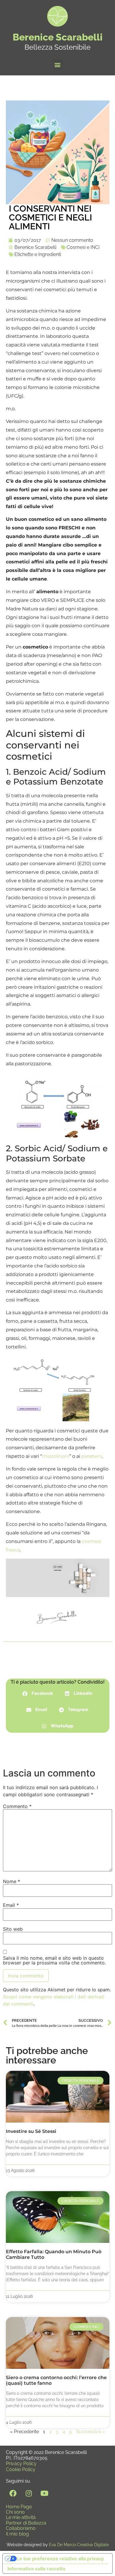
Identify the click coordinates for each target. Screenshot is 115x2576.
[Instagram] (29, 2493)
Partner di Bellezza (26, 2523)
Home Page (19, 2507)
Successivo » (91, 2432)
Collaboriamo (21, 2528)
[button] (58, 65)
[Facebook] (13, 2493)
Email (11, 1905)
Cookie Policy (21, 2469)
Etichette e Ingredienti (38, 254)
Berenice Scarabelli (58, 37)
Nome (11, 1881)
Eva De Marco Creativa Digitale (79, 2545)
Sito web (13, 1929)
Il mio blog (17, 2534)
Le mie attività (21, 2517)
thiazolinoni (56, 1456)
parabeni (92, 1456)
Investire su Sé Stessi (31, 2131)
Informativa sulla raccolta (36, 2569)
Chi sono (15, 2512)
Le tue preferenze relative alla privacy (60, 2559)
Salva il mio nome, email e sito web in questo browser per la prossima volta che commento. (54, 1960)
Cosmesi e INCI (83, 247)
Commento (17, 1806)
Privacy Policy (21, 2464)
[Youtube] (44, 2493)
